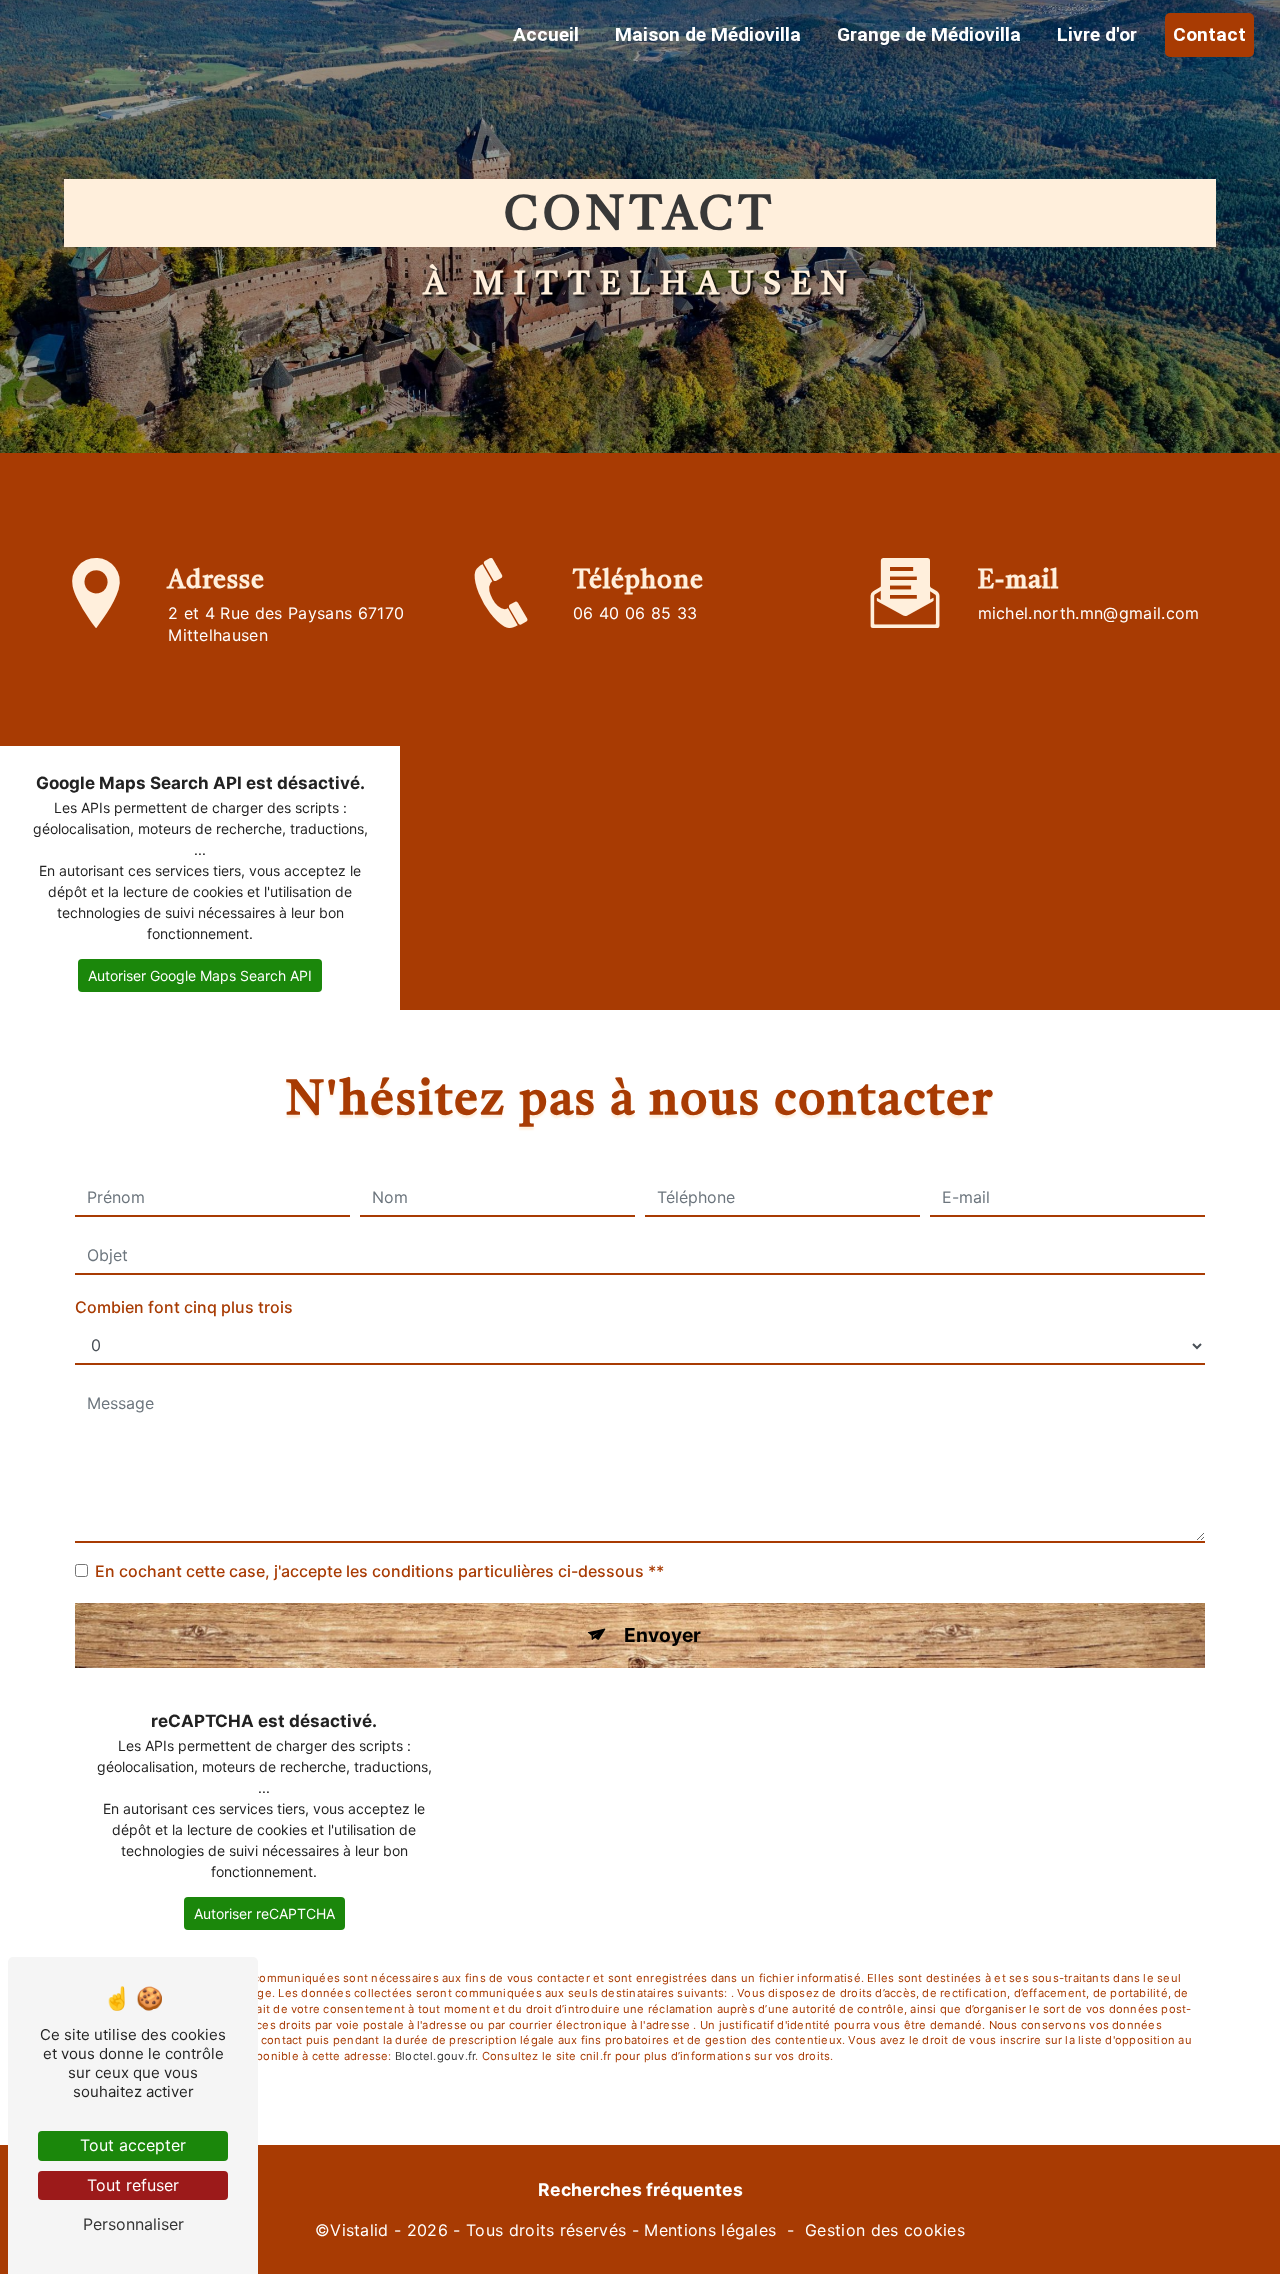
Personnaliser (133, 2224)
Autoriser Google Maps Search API (200, 975)
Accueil (546, 34)
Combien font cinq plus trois (184, 1307)
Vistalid (359, 2230)
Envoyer (662, 1635)
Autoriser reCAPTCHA (264, 1913)
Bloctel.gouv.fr (435, 2056)
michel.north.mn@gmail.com (1089, 613)
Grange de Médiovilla (929, 34)
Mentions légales (710, 2230)
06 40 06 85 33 (635, 613)
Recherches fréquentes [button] (640, 2189)
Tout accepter (133, 2145)
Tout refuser (133, 2185)
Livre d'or (1097, 34)
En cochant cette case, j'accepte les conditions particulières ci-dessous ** (379, 1571)
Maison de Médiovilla (708, 34)
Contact (1209, 34)
